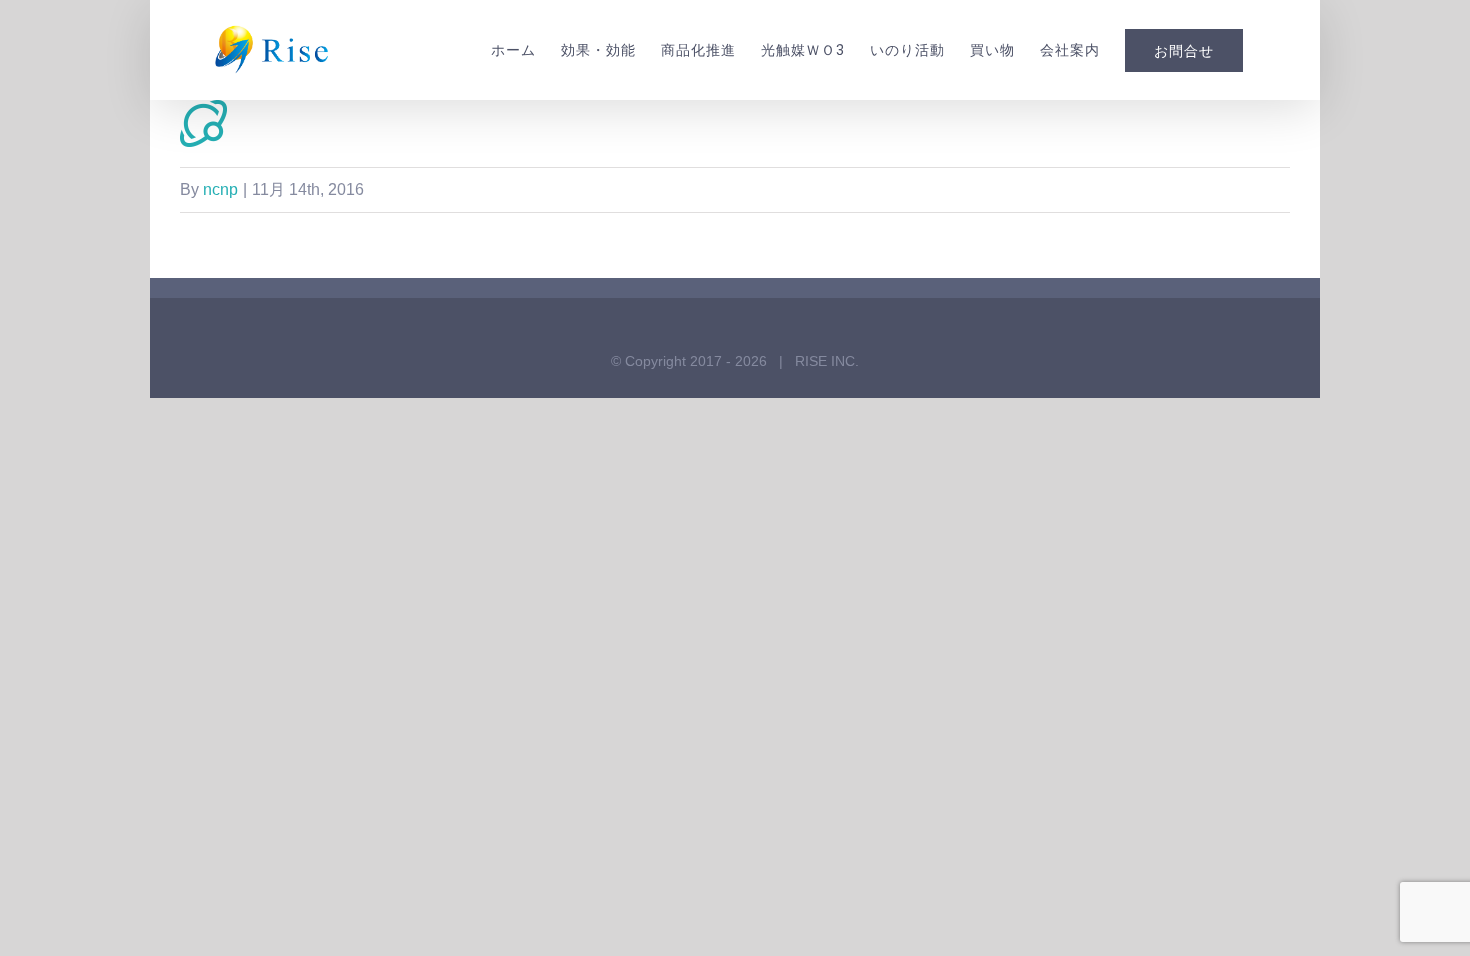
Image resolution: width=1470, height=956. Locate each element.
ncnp (220, 189)
